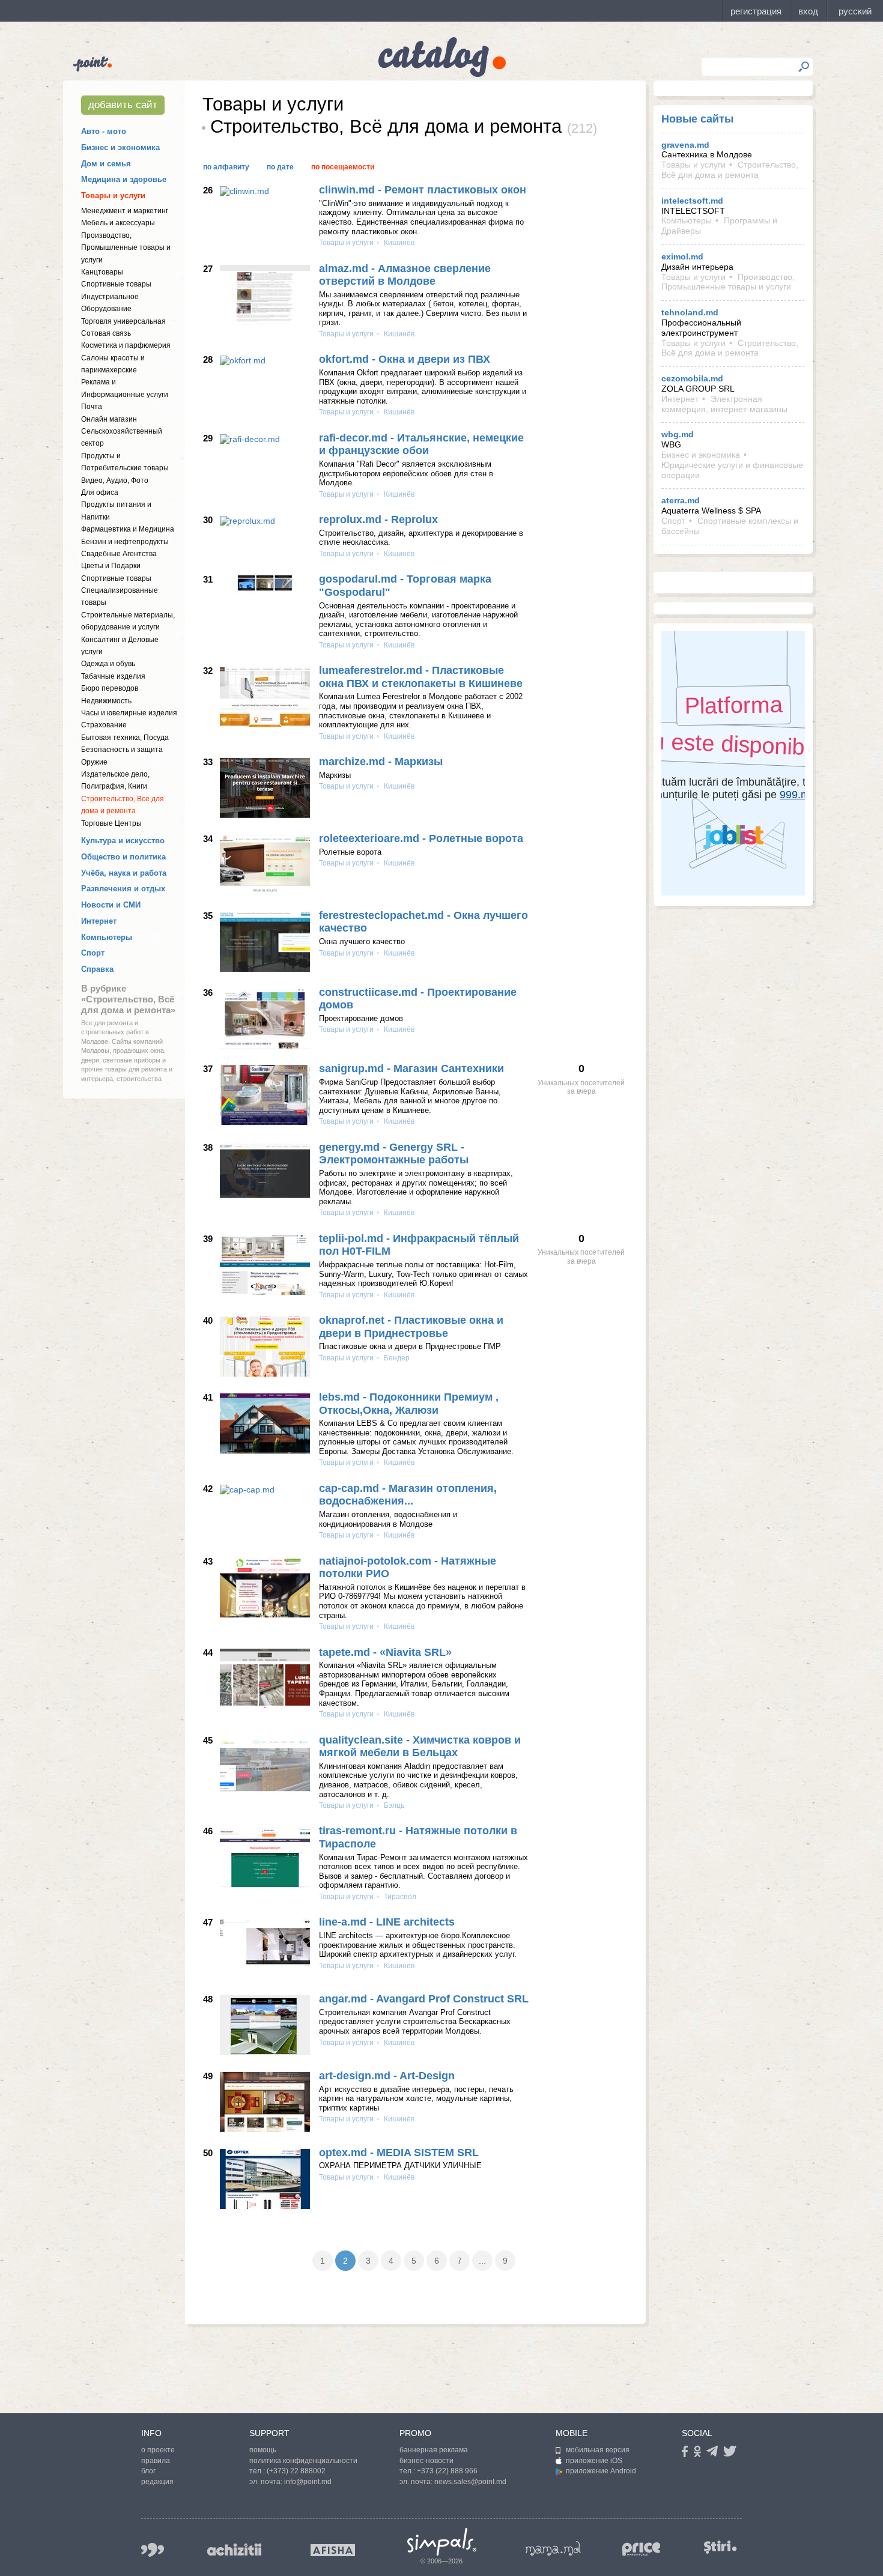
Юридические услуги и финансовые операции (732, 470)
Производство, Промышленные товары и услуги (126, 248)
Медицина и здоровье (124, 179)
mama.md (553, 2548)
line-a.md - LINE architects (387, 1922)
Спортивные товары (116, 284)
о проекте (158, 2450)
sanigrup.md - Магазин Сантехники (411, 1068)
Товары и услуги (113, 195)
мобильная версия (598, 2450)
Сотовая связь (106, 333)
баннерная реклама (434, 2450)
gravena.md (685, 145)
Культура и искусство (123, 841)
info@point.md (308, 2482)
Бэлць (393, 1805)
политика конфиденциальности (303, 2461)
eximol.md (682, 256)
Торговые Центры (111, 823)
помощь (263, 2450)
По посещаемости (343, 167)
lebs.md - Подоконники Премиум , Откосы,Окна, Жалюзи (409, 1404)
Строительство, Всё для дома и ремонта (730, 170)
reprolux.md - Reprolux (378, 520)
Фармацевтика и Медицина (128, 529)
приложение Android (601, 2471)
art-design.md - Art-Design (387, 2076)
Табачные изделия (113, 676)
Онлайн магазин (109, 419)
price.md (642, 2549)
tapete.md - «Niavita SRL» (385, 1652)
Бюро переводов (110, 688)
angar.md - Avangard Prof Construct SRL (424, 1999)
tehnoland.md (690, 312)
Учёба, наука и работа (124, 873)
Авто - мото (104, 131)
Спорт (93, 953)
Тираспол (399, 1897)
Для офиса (100, 492)
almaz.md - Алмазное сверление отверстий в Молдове (405, 275)
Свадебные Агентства (119, 554)
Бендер (396, 1358)
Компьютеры (107, 937)
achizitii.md (234, 2550)
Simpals (442, 2542)
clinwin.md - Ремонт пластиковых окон (423, 190)
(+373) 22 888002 (296, 2471)
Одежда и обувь (108, 664)
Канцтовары (102, 272)
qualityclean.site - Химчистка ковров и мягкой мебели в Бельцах (420, 1747)
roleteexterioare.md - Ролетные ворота (421, 838)
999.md (153, 2550)
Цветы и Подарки (111, 566)
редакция (157, 2482)
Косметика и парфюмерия (126, 345)
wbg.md (678, 434)
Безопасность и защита (122, 750)
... (482, 2261)
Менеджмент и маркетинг (125, 211)
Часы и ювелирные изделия (129, 713)
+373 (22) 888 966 (447, 2471)
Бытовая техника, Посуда (125, 738)
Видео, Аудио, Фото (115, 480)
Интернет (99, 921)
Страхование (104, 725)
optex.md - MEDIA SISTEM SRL (399, 2153)
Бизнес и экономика (120, 147)
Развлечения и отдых (123, 889)
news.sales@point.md (470, 2482)
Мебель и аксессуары (118, 223)
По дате (280, 167)
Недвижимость (106, 701)
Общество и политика (123, 857)
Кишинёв (398, 243)
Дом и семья (106, 164)
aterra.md (681, 500)
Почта (92, 407)
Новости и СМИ (111, 905)
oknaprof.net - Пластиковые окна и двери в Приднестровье (411, 1327)
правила (156, 2461)
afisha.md (333, 2550)
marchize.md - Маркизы (381, 762)
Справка (97, 969)
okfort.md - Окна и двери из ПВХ (405, 359)
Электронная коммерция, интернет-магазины (724, 404)
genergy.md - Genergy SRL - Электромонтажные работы (394, 1154)
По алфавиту (226, 167)
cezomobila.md (692, 378)
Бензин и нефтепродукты (125, 542)
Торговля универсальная (123, 321)
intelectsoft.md (692, 201)
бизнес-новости (426, 2461)
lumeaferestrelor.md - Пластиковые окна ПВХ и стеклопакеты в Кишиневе (421, 677)
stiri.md (720, 2547)
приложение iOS (594, 2461)
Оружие (94, 762)
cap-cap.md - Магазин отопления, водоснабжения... (408, 1495)
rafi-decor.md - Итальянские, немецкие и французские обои (421, 444)
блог (148, 2471)
